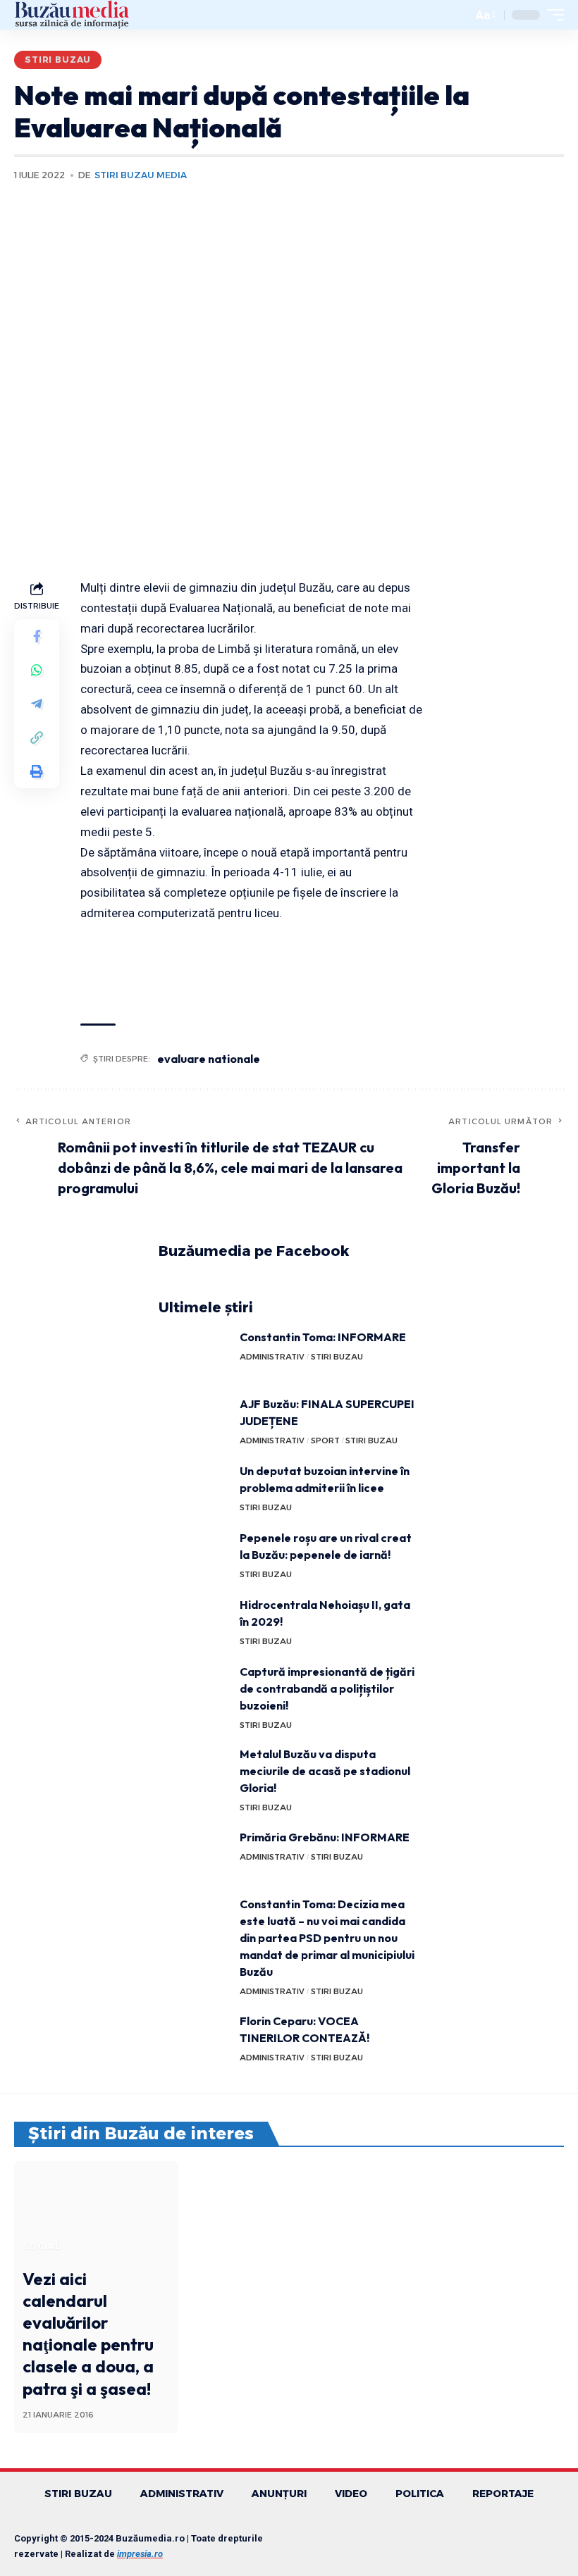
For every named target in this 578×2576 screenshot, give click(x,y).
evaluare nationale (209, 1059)
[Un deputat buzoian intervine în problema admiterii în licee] (194, 1489)
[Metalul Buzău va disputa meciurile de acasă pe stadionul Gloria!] (194, 1772)
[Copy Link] (37, 738)
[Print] (37, 771)
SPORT (325, 1441)
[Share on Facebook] (37, 636)
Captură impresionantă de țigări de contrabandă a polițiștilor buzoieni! (327, 1688)
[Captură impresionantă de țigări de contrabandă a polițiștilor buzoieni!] (194, 1690)
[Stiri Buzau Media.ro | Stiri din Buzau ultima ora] (72, 15)
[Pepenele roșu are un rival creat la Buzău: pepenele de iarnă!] (194, 1556)
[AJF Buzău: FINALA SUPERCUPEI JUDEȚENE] (194, 1422)
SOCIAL (42, 2246)
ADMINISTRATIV (272, 1357)
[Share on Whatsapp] (37, 670)
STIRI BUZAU (58, 60)
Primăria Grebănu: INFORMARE (325, 1837)
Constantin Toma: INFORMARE (323, 1337)
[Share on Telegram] (37, 704)
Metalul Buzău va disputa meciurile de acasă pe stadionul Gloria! (325, 1771)
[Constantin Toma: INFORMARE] (194, 1355)
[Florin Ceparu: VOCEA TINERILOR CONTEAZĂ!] (194, 2039)
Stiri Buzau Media (141, 175)
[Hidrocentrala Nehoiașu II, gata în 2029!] (194, 1623)
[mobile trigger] (552, 15)
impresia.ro (140, 2554)
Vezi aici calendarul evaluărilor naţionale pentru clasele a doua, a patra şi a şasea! (88, 2334)
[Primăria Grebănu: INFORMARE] (194, 1855)
